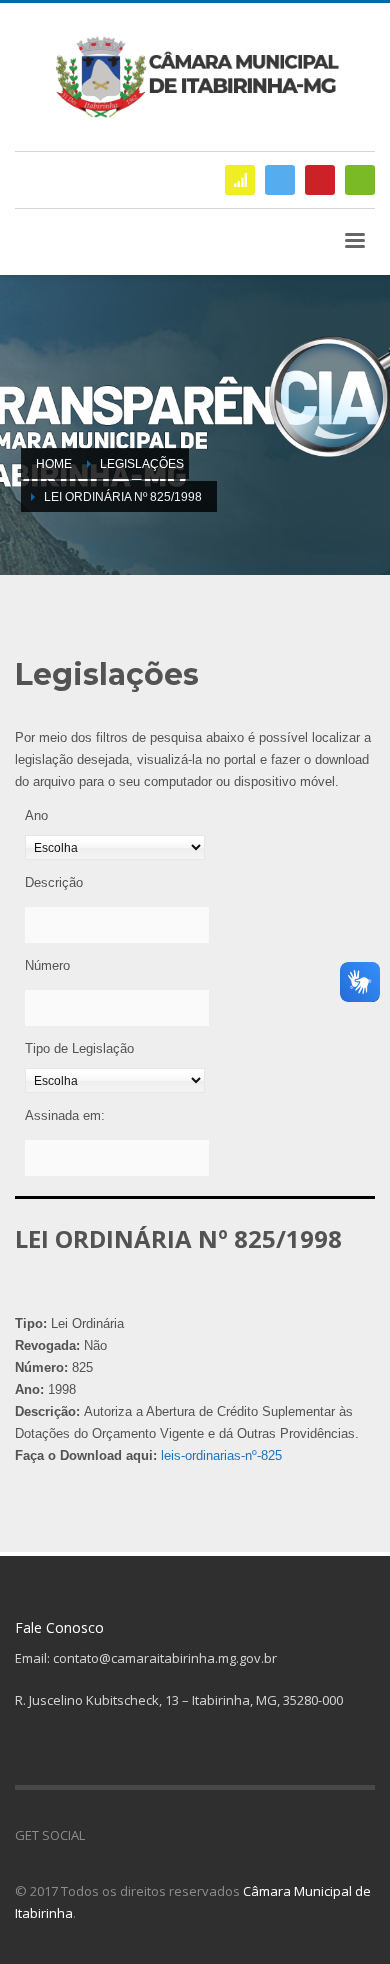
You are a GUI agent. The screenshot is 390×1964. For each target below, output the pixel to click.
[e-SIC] (240, 180)
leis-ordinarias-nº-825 (221, 1455)
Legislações (142, 464)
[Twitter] (280, 180)
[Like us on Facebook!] (100, 1835)
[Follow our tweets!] (130, 1835)
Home (54, 464)
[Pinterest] (320, 180)
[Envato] (360, 180)
